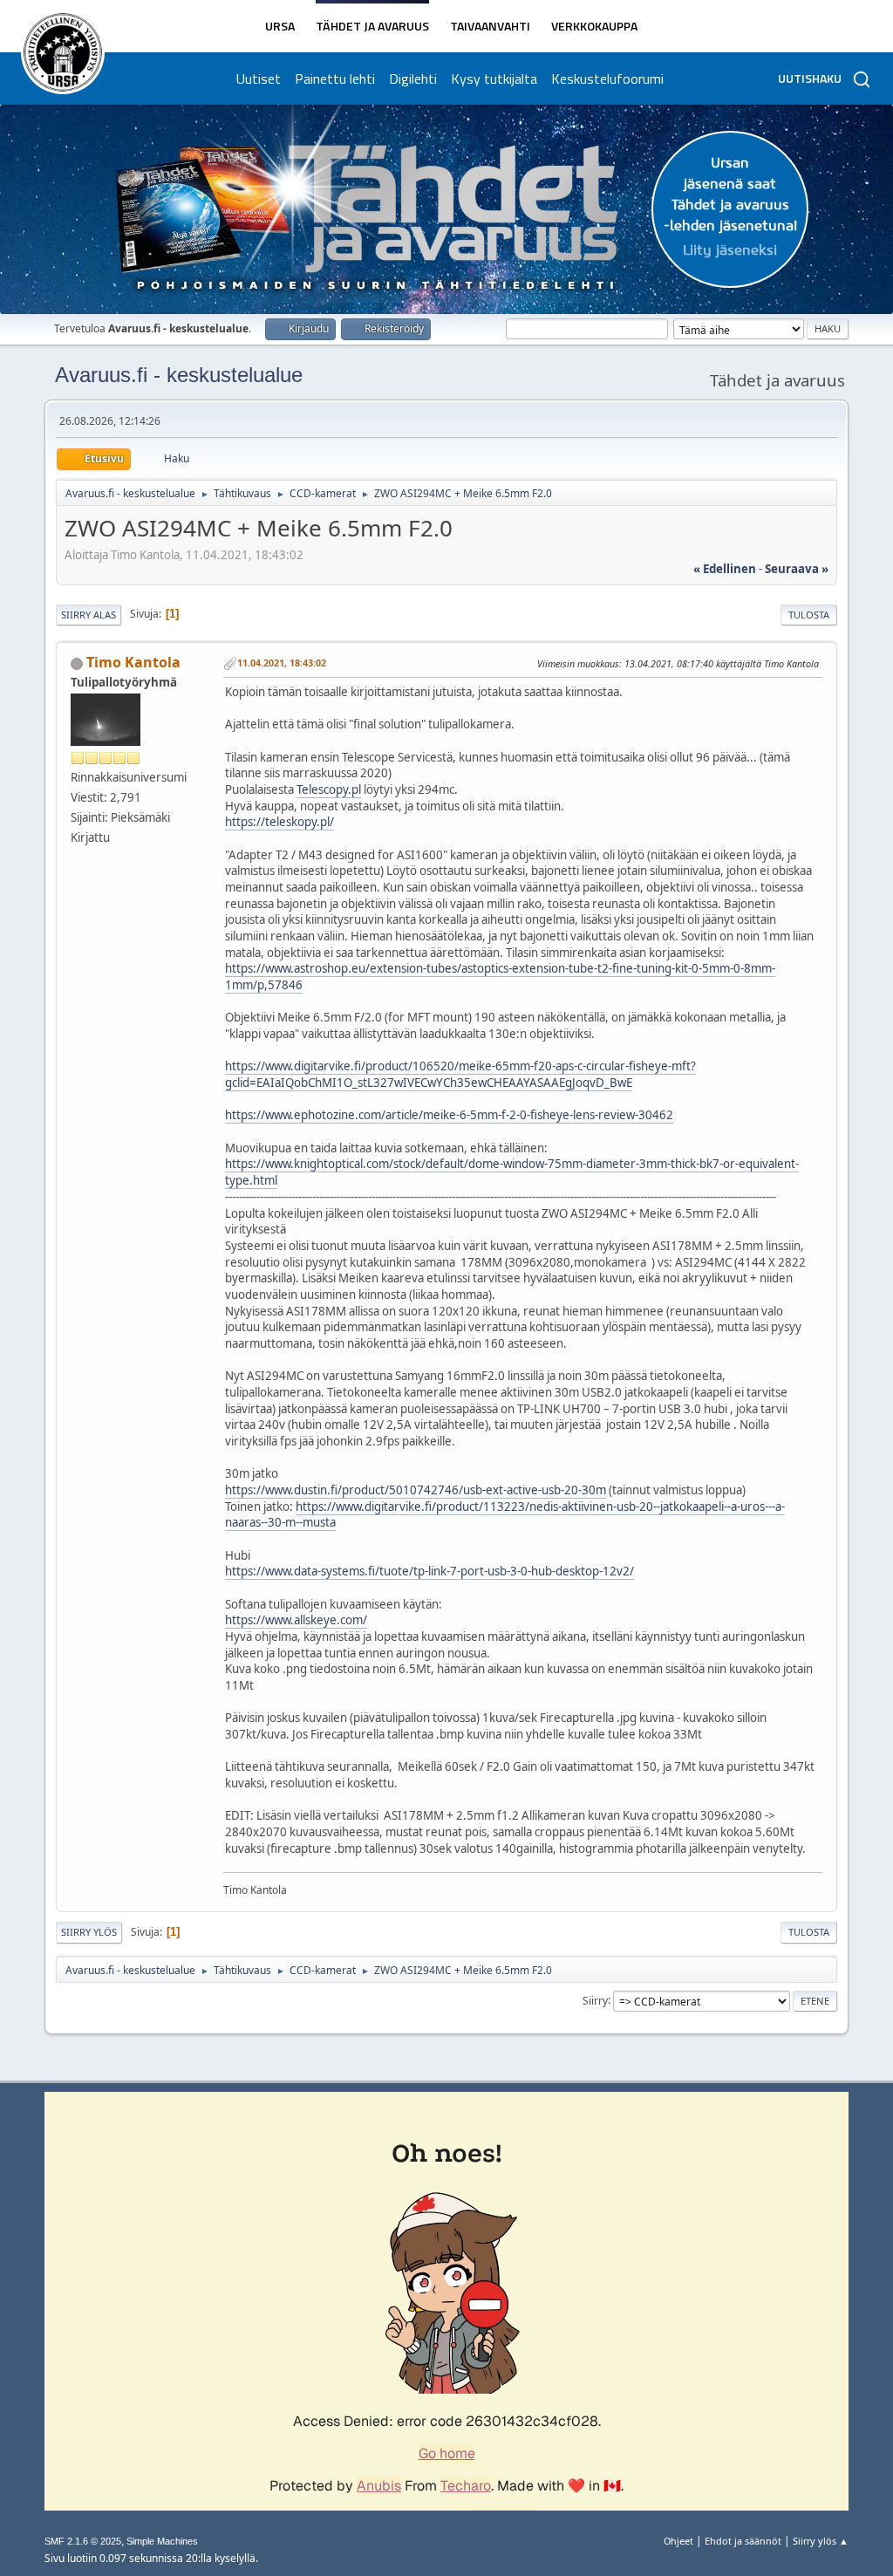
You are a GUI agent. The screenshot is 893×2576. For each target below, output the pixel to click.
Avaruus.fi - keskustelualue (179, 375)
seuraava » (797, 569)
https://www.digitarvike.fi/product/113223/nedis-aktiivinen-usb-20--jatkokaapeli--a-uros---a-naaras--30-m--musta (505, 1515)
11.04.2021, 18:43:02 (282, 663)
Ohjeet (678, 2541)
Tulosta (809, 615)
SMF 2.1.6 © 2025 (83, 2541)
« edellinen (725, 569)
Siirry (595, 2000)
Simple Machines (162, 2541)
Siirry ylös (89, 1932)
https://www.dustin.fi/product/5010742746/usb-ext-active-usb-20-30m (416, 1490)
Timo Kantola (133, 662)
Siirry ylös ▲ (821, 2541)
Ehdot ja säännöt (743, 2541)
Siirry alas (89, 615)
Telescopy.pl (329, 789)
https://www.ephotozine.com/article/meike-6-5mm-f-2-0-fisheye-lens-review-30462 (449, 1115)
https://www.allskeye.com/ (296, 1620)
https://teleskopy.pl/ (279, 822)
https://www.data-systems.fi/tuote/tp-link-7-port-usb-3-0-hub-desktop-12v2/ (429, 1571)
